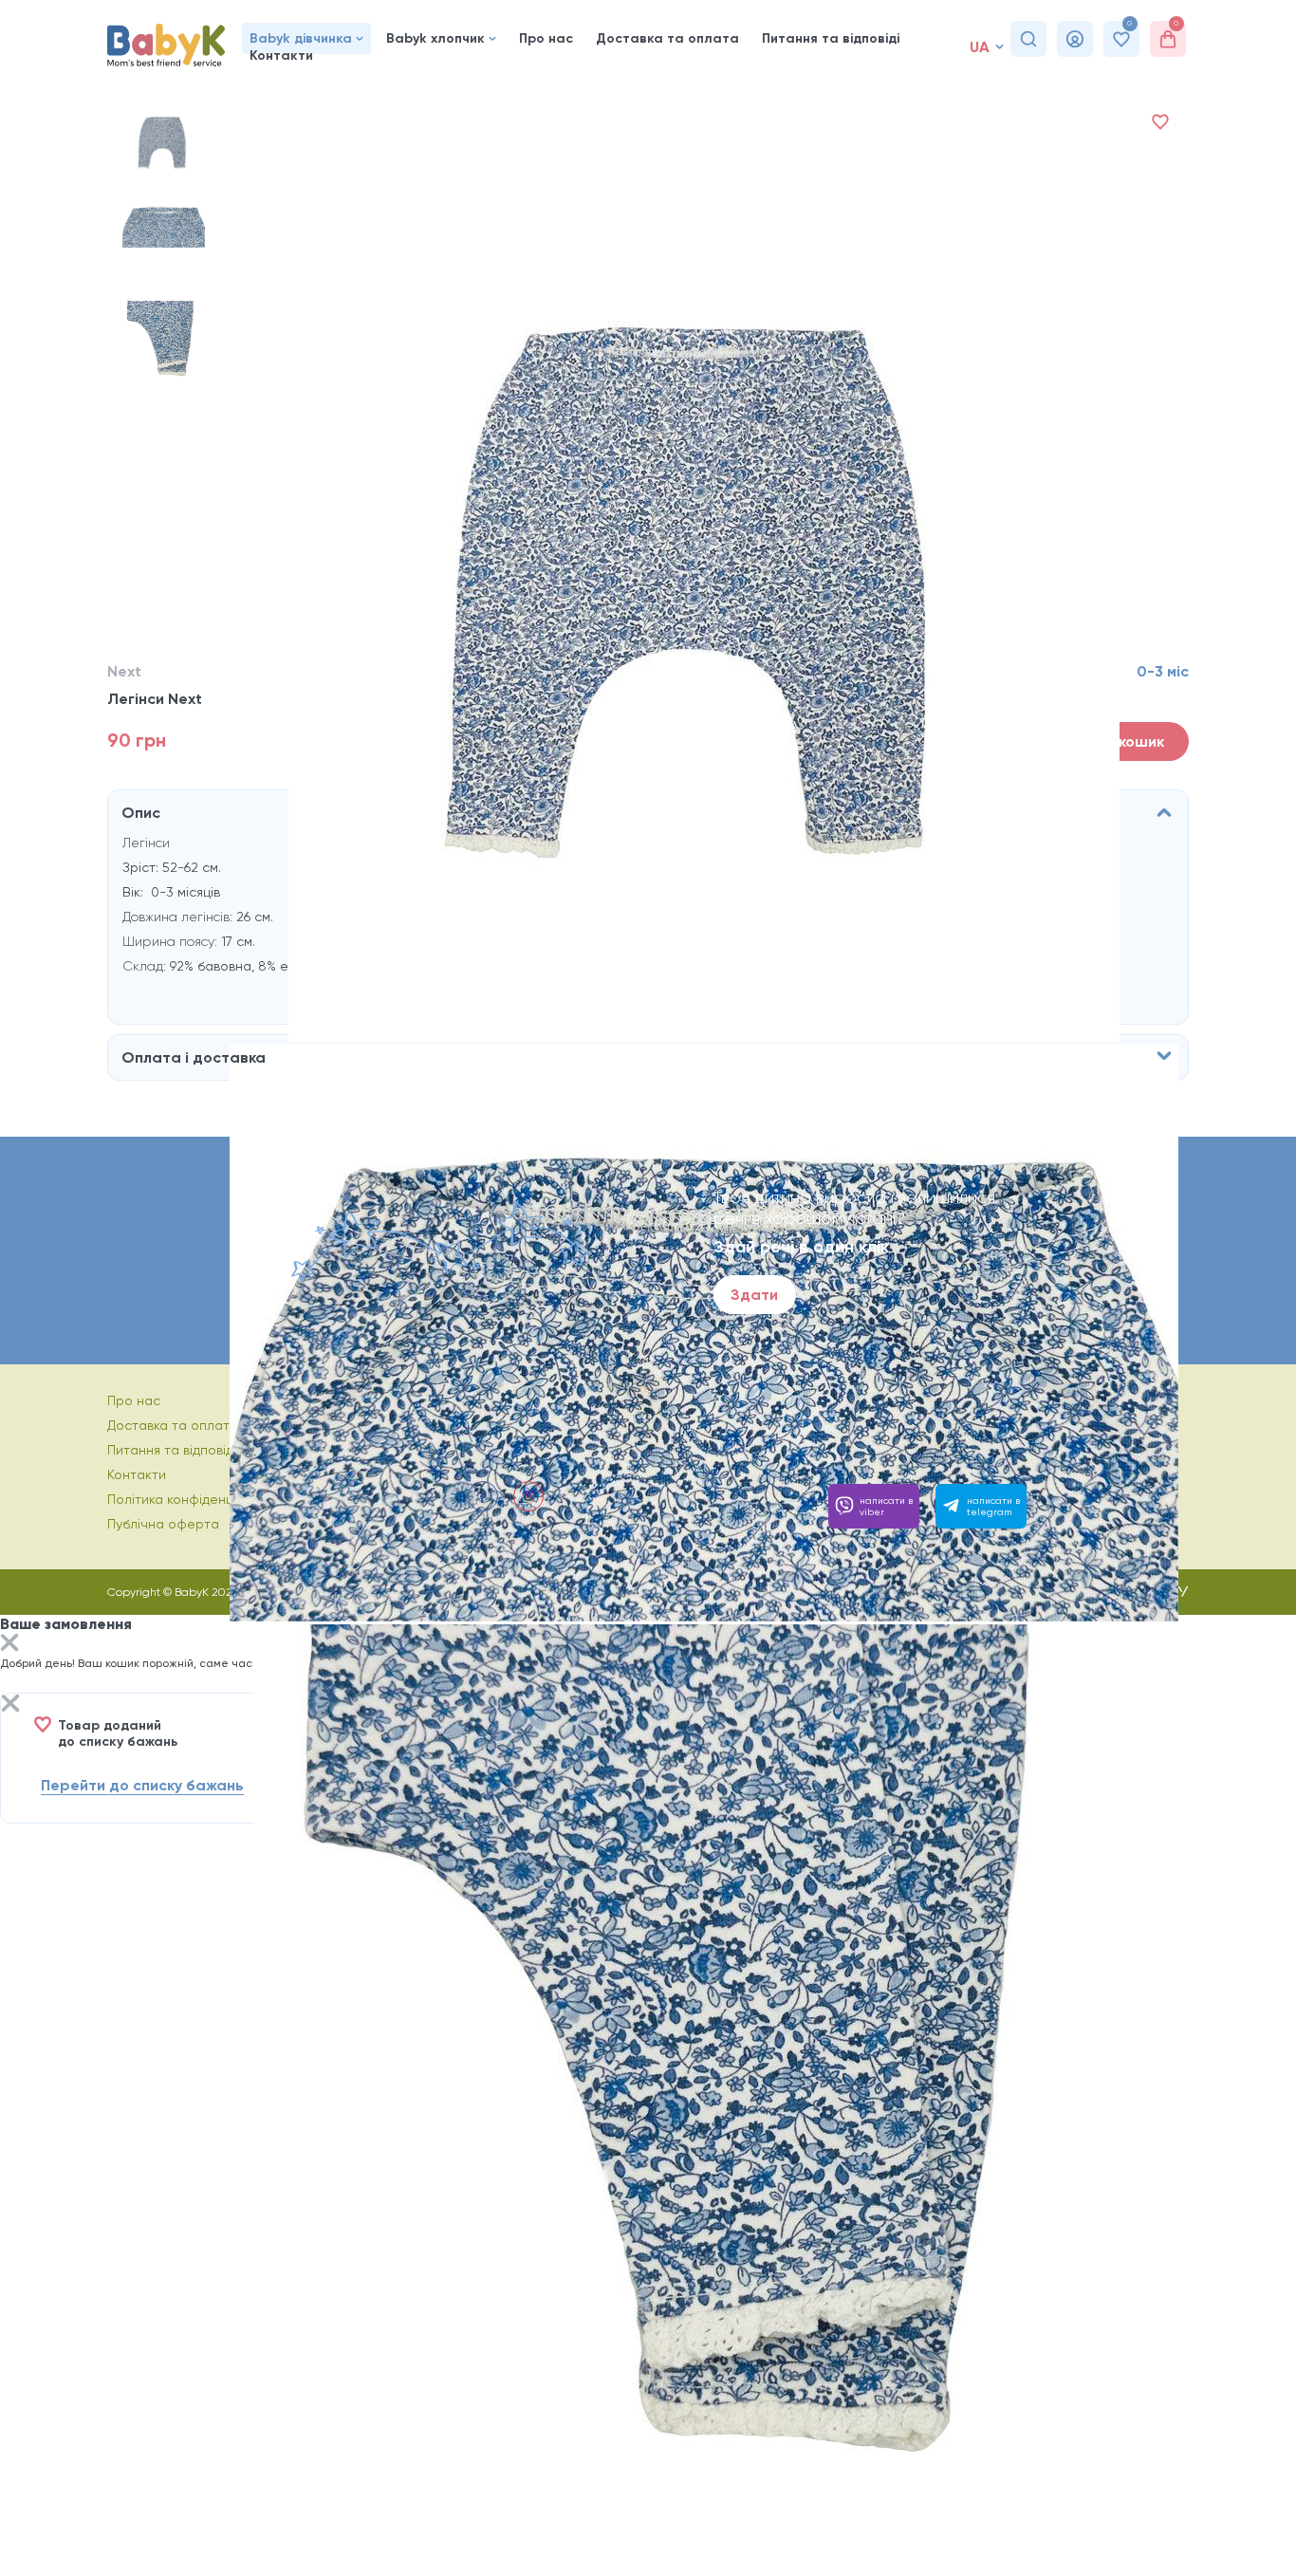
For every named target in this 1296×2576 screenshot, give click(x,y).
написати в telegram (993, 1506)
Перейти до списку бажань (142, 1785)
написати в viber (886, 1506)
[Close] (9, 1645)
